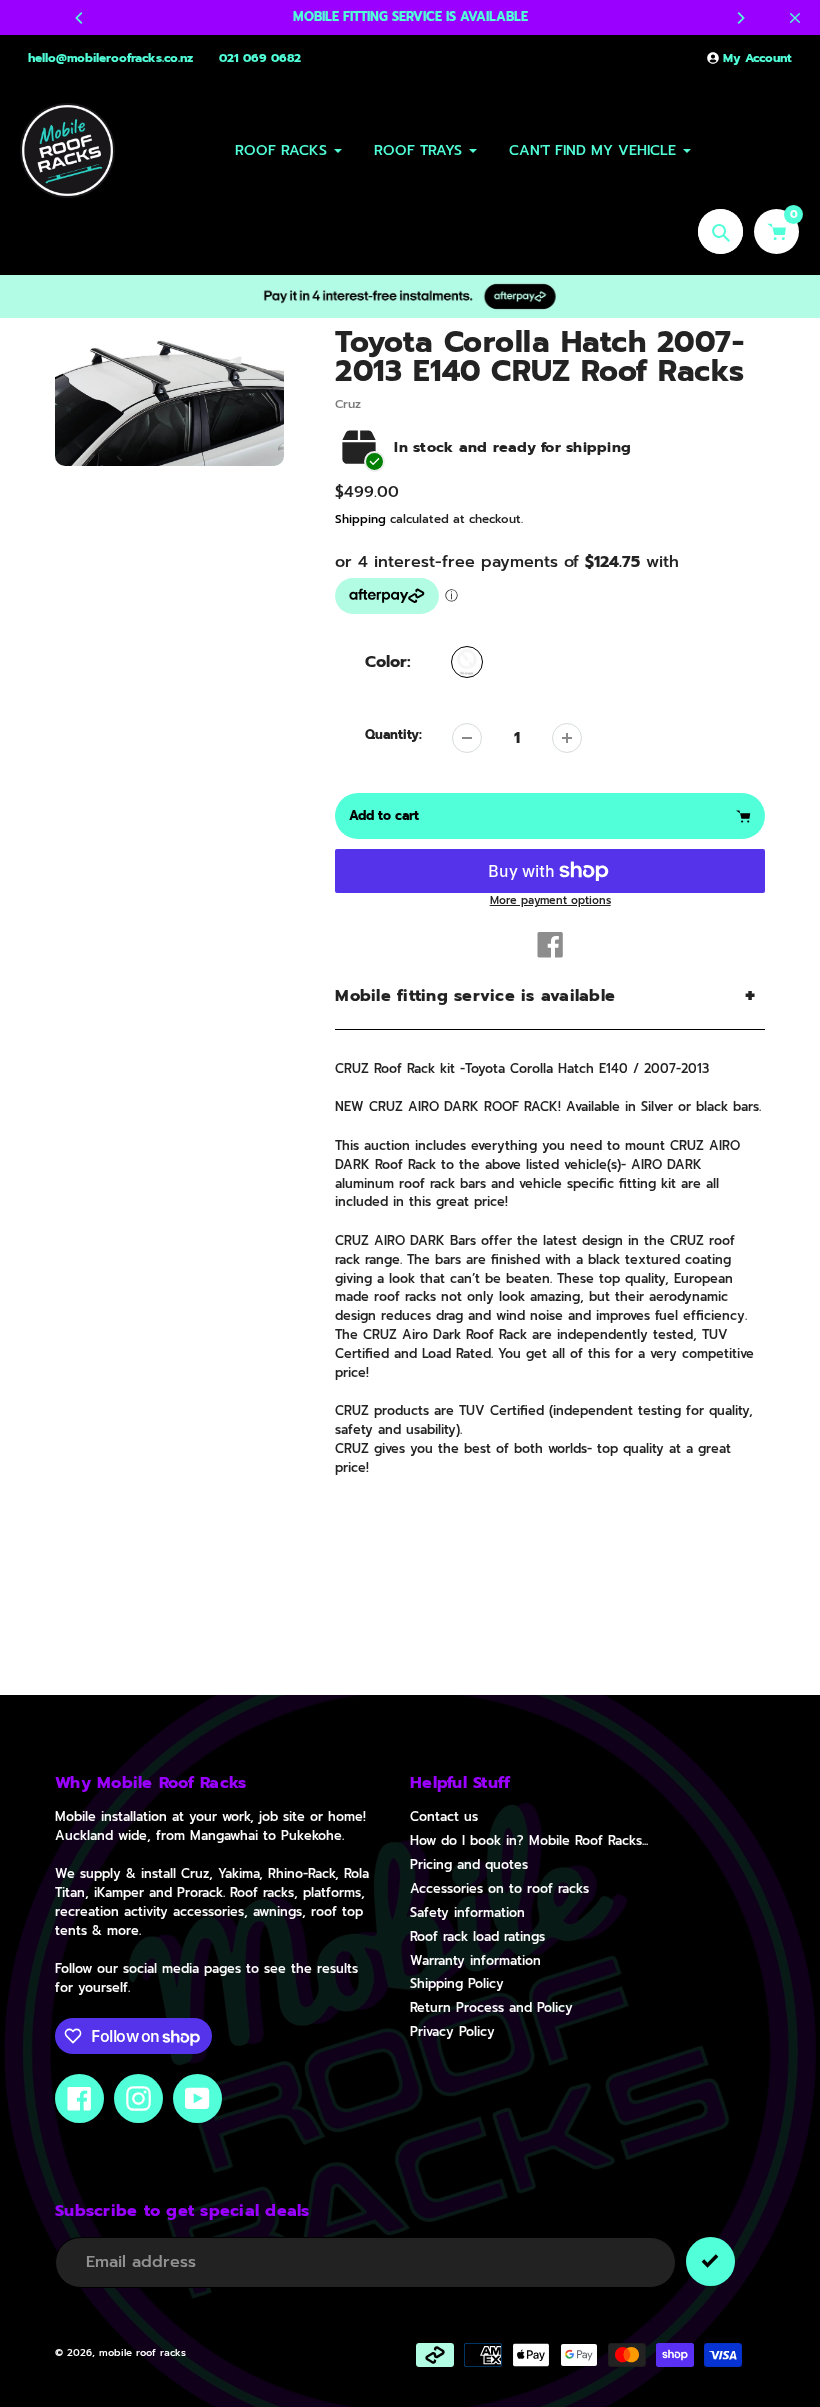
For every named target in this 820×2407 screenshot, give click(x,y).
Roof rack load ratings (477, 1936)
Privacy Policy (452, 2031)
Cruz (348, 404)
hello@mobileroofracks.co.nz (110, 58)
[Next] (740, 18)
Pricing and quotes (469, 1864)
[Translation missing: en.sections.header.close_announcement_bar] (795, 18)
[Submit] (710, 2261)
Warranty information (475, 1960)
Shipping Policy (457, 1983)
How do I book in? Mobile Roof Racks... (529, 1840)
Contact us (444, 1816)
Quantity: (393, 735)
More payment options (550, 901)
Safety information (467, 1912)
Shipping (360, 519)
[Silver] (467, 662)
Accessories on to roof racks (499, 1888)
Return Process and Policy (491, 2007)
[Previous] (80, 18)
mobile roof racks (142, 2352)
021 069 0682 (260, 58)
